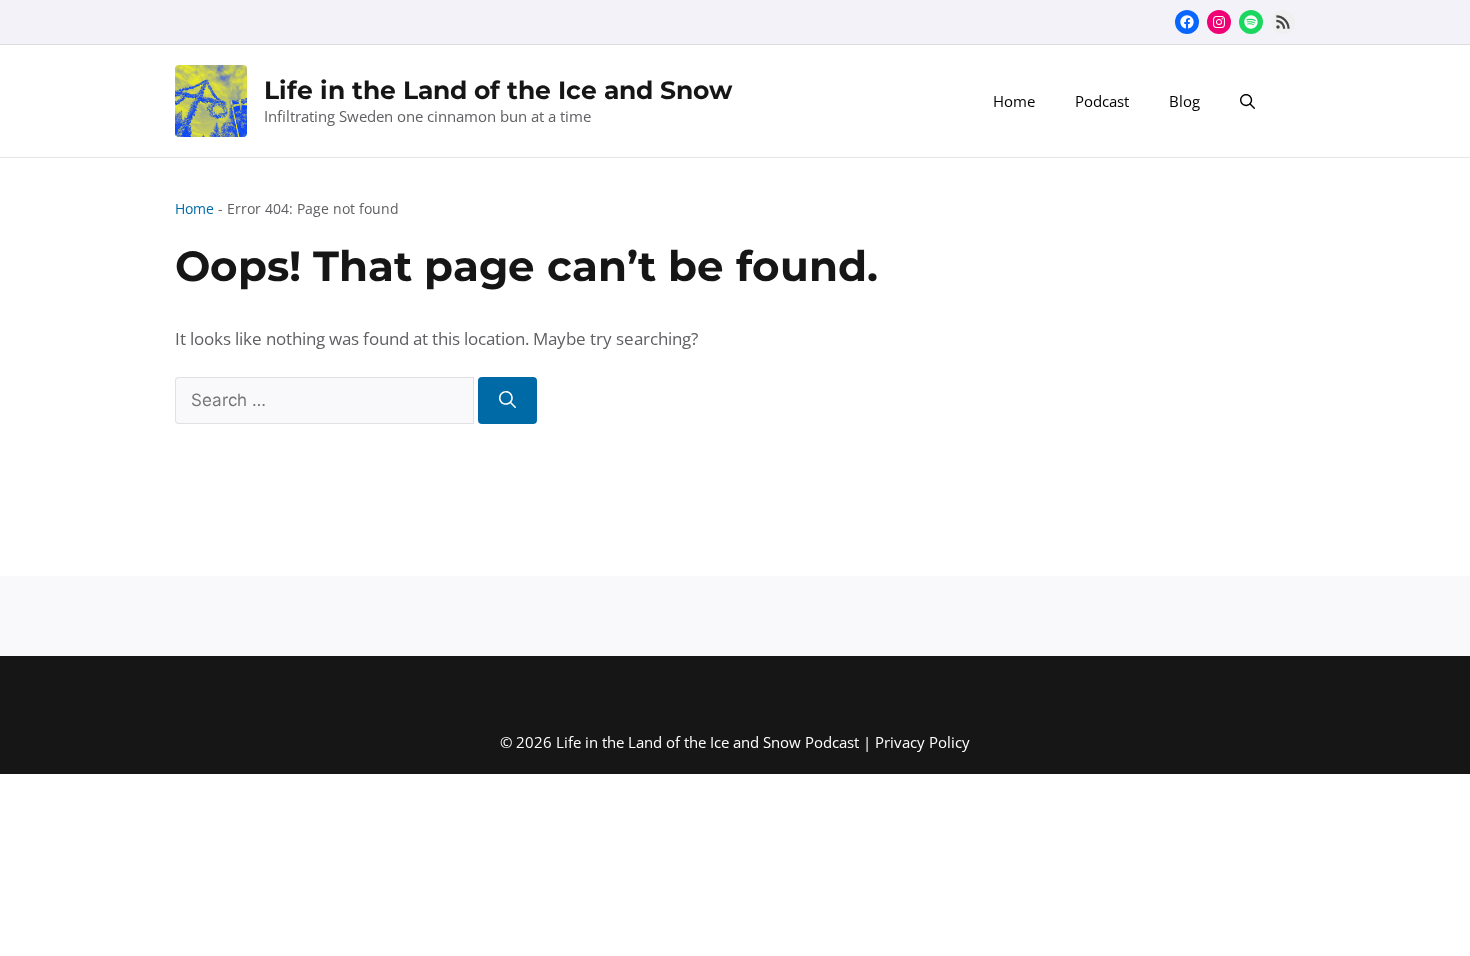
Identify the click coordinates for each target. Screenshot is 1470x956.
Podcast (1102, 101)
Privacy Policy (922, 742)
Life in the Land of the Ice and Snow (498, 90)
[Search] (507, 401)
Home (1014, 101)
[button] (1247, 101)
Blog (1184, 101)
